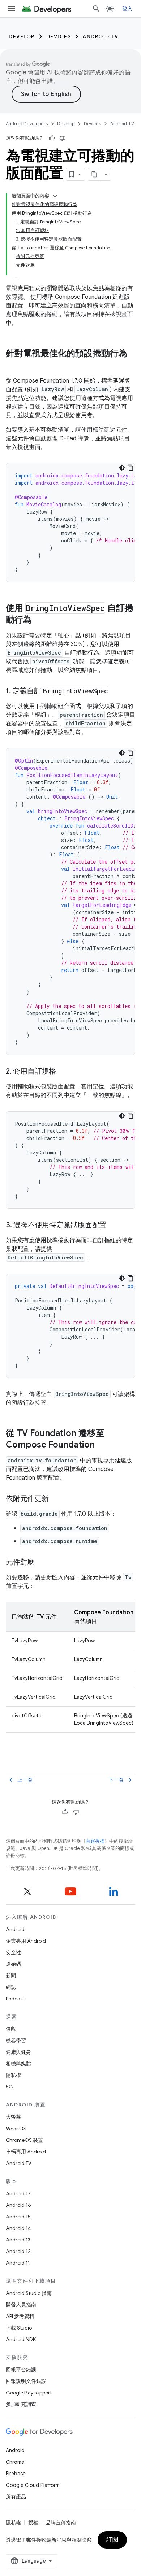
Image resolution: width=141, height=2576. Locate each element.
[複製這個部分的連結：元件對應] (42, 1563)
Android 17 (18, 2193)
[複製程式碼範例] (131, 468)
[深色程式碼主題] (122, 468)
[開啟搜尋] (96, 9)
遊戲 (11, 2029)
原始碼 (13, 1964)
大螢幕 (13, 2117)
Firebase (16, 2474)
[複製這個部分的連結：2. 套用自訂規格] (63, 1072)
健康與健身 (18, 2052)
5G (9, 2087)
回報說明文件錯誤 (26, 2381)
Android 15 (18, 2217)
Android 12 (18, 2251)
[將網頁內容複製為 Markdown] (95, 174)
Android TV (100, 36)
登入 (127, 9)
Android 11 (18, 2263)
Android (15, 1929)
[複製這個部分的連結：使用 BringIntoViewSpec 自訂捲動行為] (39, 620)
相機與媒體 (18, 2064)
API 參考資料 (20, 2316)
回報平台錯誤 (21, 2370)
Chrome (15, 2462)
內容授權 (95, 1841)
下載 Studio (19, 2328)
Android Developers (27, 124)
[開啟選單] (12, 9)
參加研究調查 (21, 2404)
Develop (22, 36)
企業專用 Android (26, 1941)
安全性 (13, 1952)
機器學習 (16, 2040)
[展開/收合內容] (55, 196)
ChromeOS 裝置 (24, 2140)
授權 (33, 2523)
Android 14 (18, 2228)
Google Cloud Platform (33, 2485)
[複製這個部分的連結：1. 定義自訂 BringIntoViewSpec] (116, 691)
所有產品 (16, 2497)
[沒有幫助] (63, 138)
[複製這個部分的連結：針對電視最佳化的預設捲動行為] (13, 366)
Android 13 (18, 2240)
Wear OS (16, 2129)
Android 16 (18, 2205)
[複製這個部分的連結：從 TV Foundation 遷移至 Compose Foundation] (102, 1445)
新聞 (11, 1975)
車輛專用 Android (26, 2152)
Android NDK (21, 2339)
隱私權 (13, 2075)
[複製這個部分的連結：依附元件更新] (56, 1499)
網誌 (11, 1987)
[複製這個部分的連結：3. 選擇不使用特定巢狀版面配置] (114, 1226)
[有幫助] (52, 138)
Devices (59, 36)
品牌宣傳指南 (61, 2523)
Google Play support (29, 2393)
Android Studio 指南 (29, 2293)
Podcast (15, 1999)
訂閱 (112, 2540)
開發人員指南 (21, 2305)
